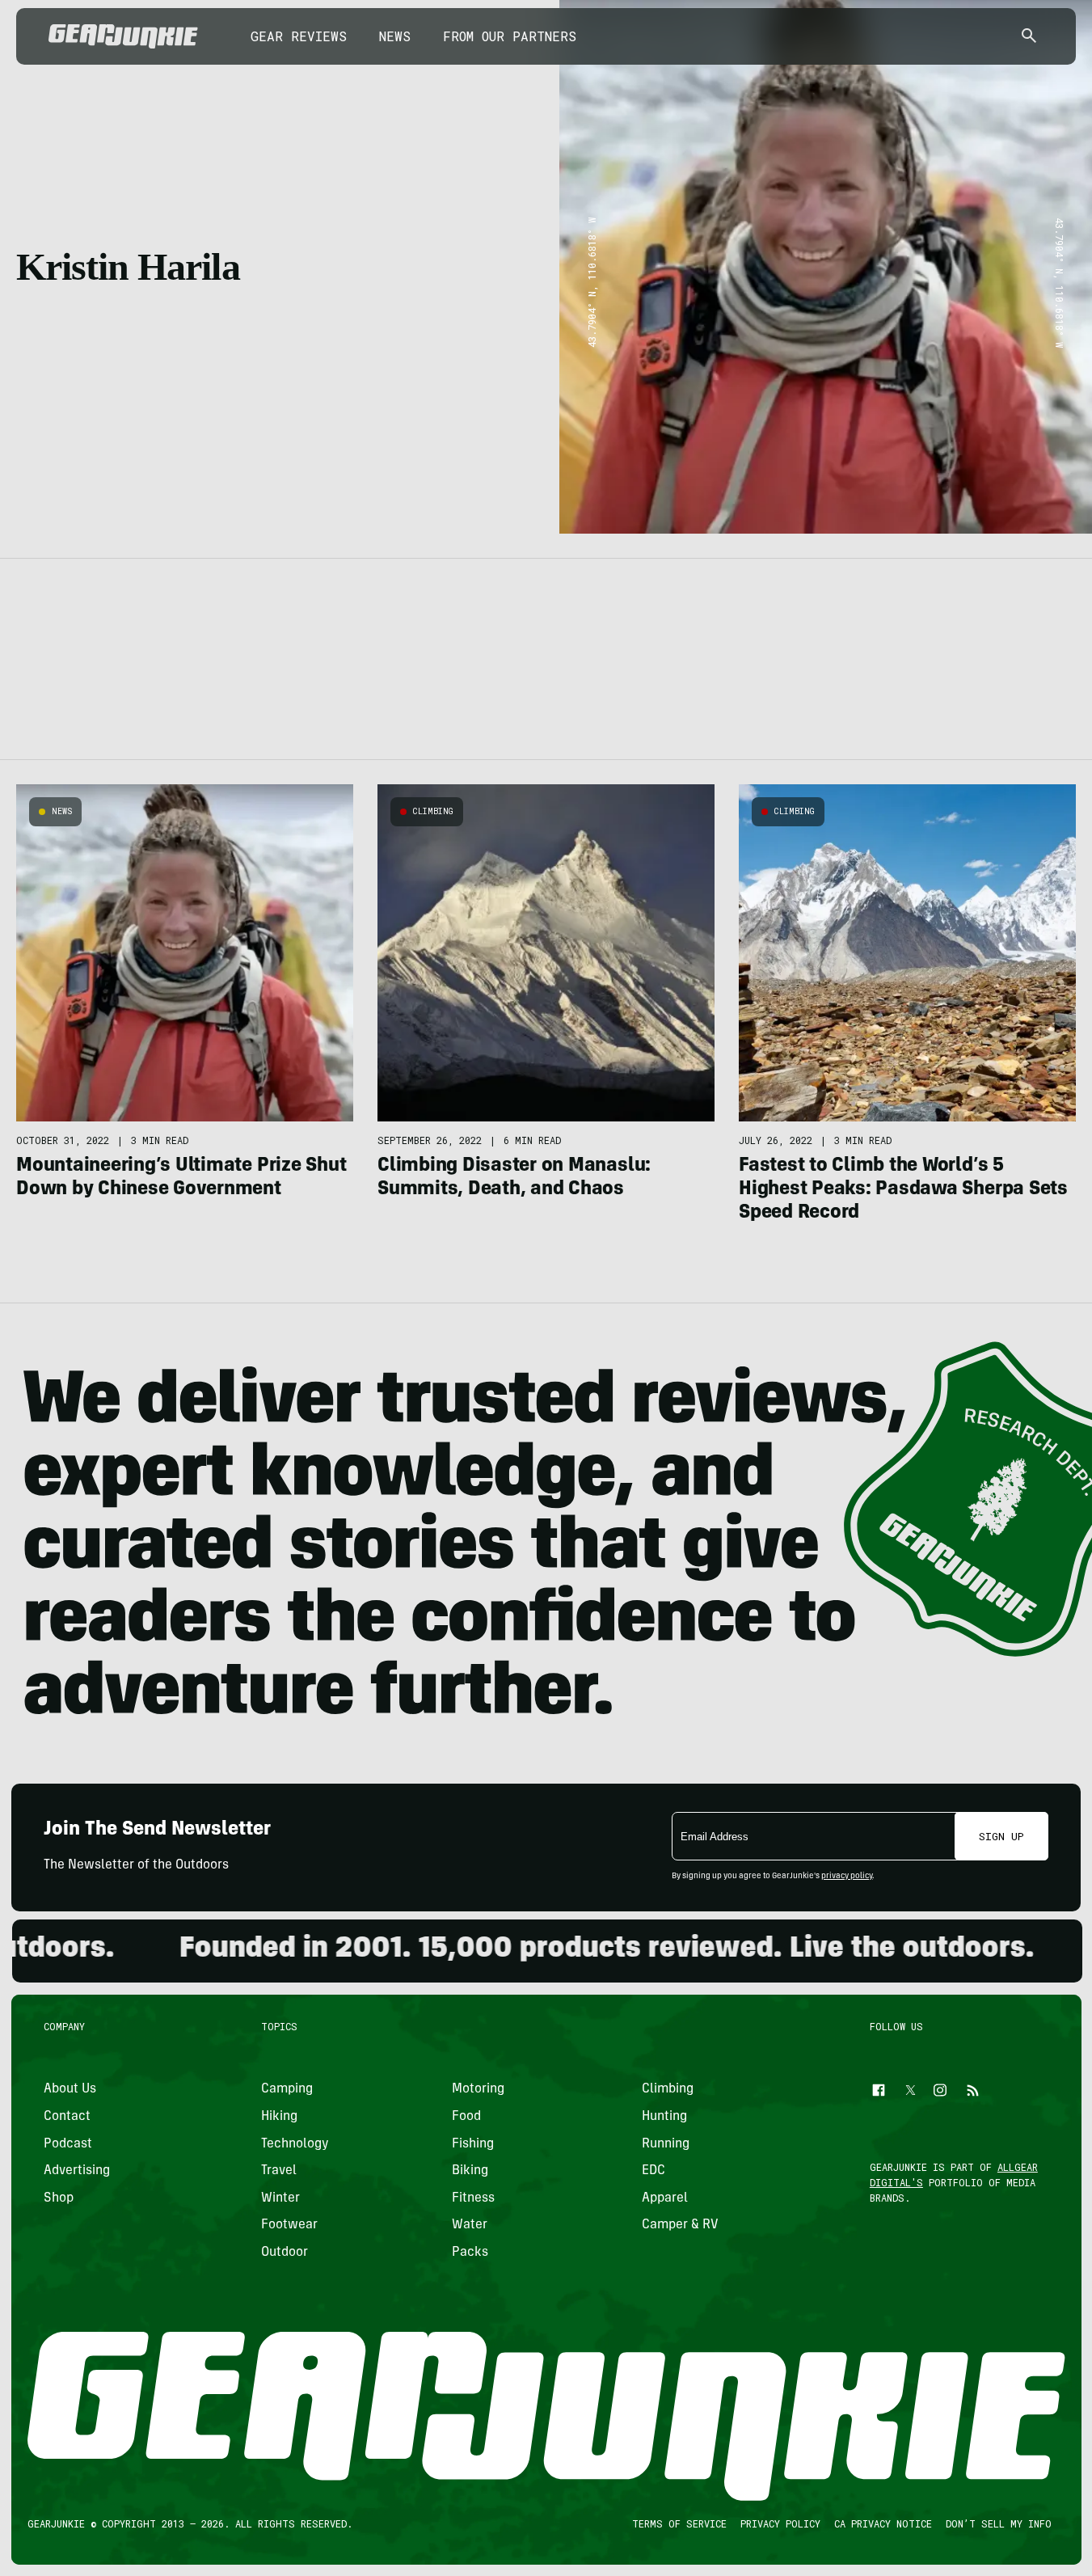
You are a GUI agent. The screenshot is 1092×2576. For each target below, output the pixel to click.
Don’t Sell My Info (998, 2523)
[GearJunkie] (123, 36)
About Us (70, 2089)
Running (666, 2143)
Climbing (433, 811)
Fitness (472, 2198)
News (395, 36)
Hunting (664, 2117)
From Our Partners (510, 36)
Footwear (289, 2225)
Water (469, 2225)
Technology (295, 2143)
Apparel (665, 2198)
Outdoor (285, 2253)
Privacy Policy (780, 2523)
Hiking (279, 2117)
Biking (469, 2171)
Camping (287, 2089)
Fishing (472, 2143)
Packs (469, 2253)
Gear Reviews (299, 36)
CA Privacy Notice (882, 2523)
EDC (654, 2171)
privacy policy (847, 1877)
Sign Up (1001, 1836)
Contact (67, 2117)
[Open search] (1029, 37)
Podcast (68, 2143)
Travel (279, 2171)
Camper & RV (680, 2225)
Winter (280, 2198)
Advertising (77, 2171)
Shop (59, 2198)
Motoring (477, 2089)
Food (466, 2117)
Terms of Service (679, 2523)
